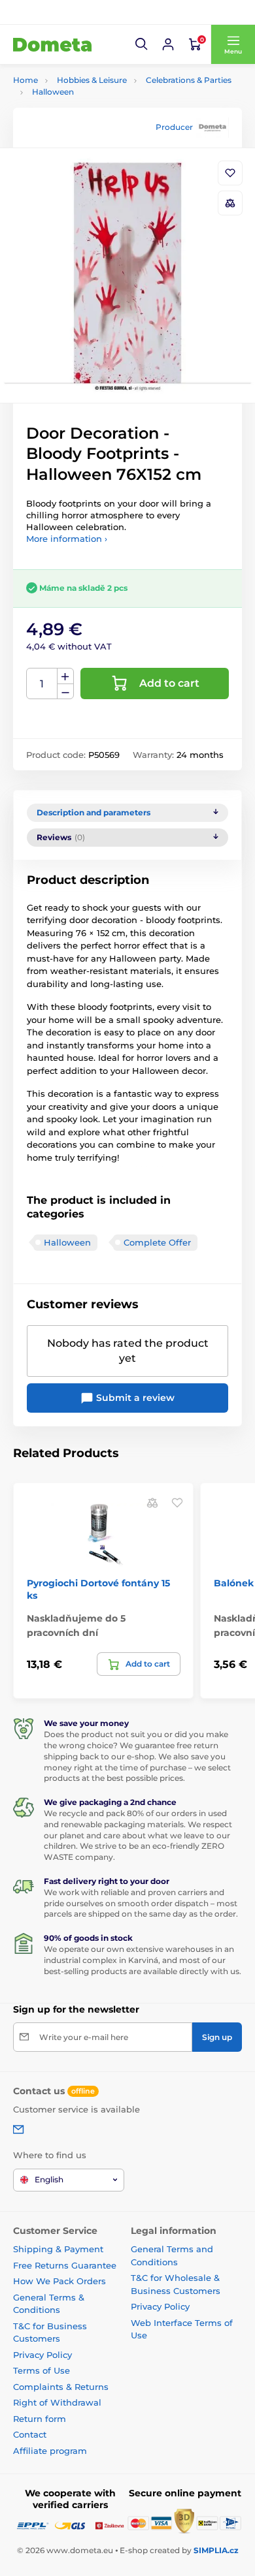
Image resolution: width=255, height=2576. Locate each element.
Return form (40, 2419)
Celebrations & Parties (189, 80)
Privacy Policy (42, 2355)
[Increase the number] (65, 676)
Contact (30, 2434)
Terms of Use (42, 2370)
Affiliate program (50, 2451)
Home (25, 80)
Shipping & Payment (58, 2249)
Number (42, 684)
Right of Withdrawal (57, 2402)
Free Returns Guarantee (65, 2265)
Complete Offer (157, 1242)
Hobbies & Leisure (92, 80)
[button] (142, 44)
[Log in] (168, 44)
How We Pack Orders (59, 2281)
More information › (67, 539)
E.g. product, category (91, 112)
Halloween (53, 92)
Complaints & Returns (61, 2387)
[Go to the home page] (52, 44)
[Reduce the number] (65, 692)
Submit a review (134, 1398)
